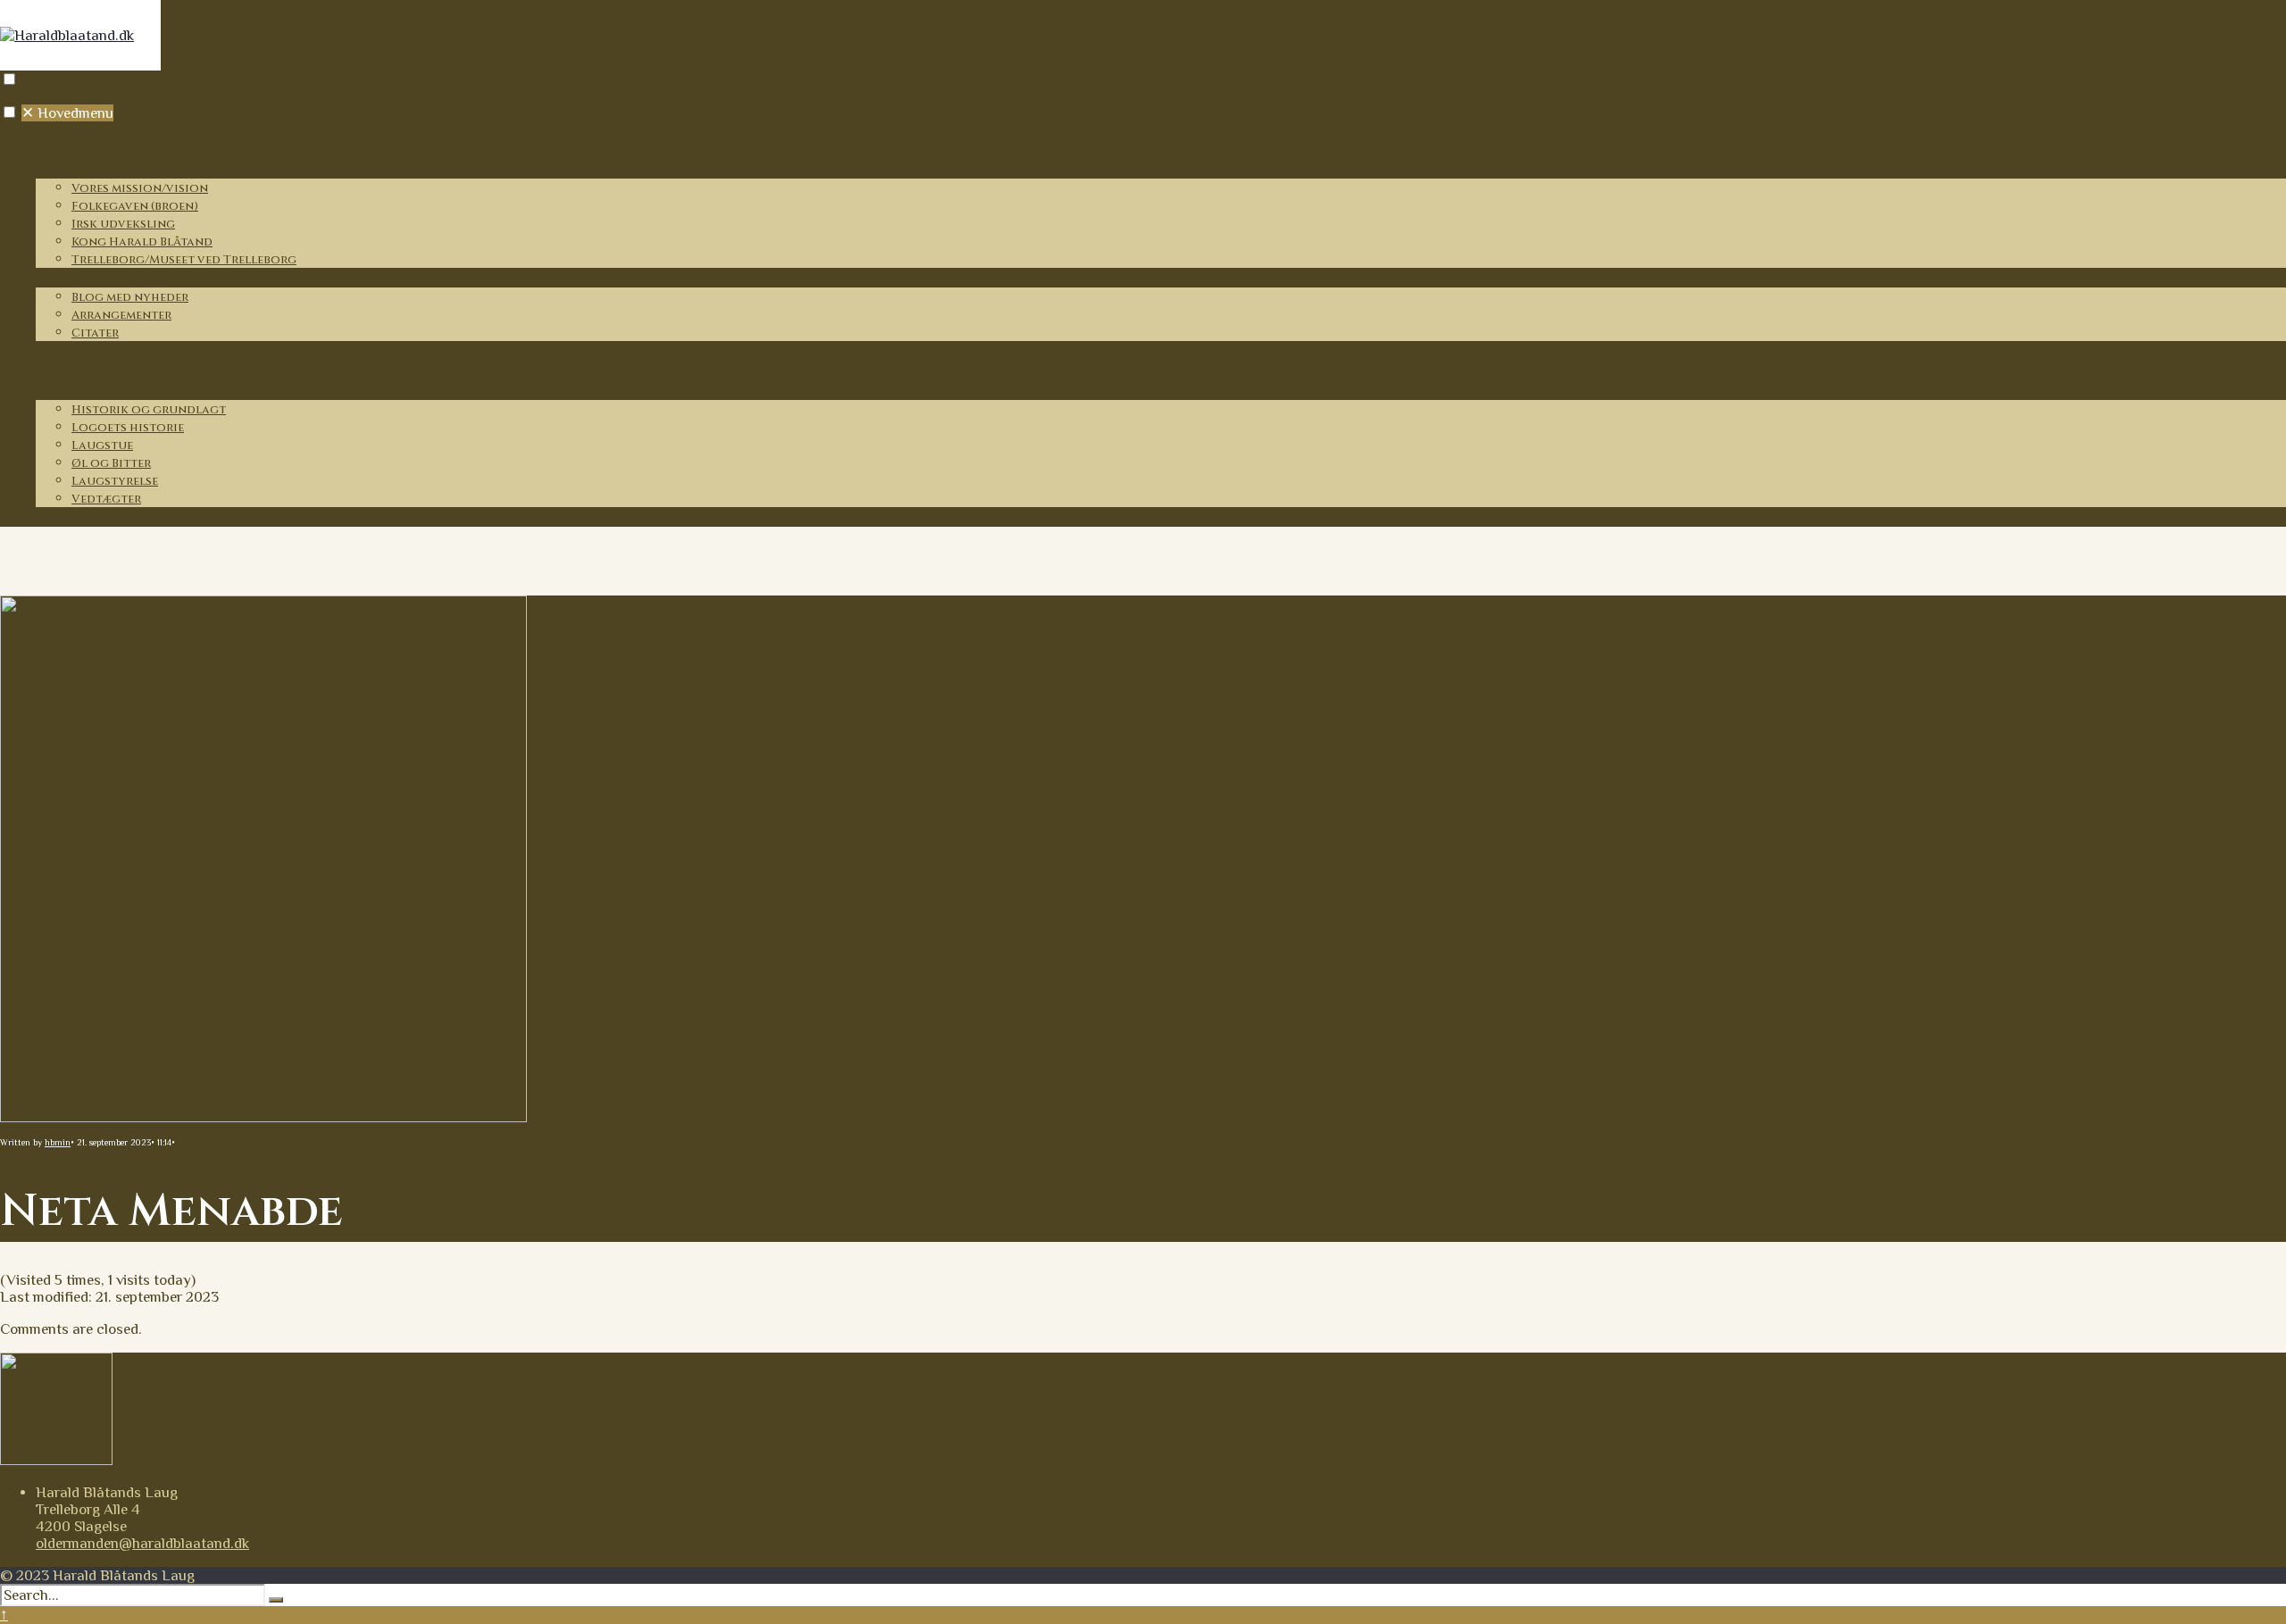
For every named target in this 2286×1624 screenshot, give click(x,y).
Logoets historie (128, 428)
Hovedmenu (67, 113)
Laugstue (102, 446)
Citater (95, 333)
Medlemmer (83, 351)
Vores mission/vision (140, 188)
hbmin (58, 1142)
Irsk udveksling (123, 224)
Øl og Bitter (111, 463)
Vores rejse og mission (128, 169)
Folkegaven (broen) (135, 206)
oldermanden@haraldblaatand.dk (142, 1543)
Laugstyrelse (115, 481)
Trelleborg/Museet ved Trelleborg (184, 260)
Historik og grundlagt (149, 410)
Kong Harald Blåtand (142, 242)
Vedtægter (106, 499)
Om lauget (77, 390)
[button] (9, 79)
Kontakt (71, 517)
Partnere (73, 371)
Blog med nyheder (130, 297)
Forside (67, 149)
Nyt (51, 278)
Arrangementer (121, 315)
